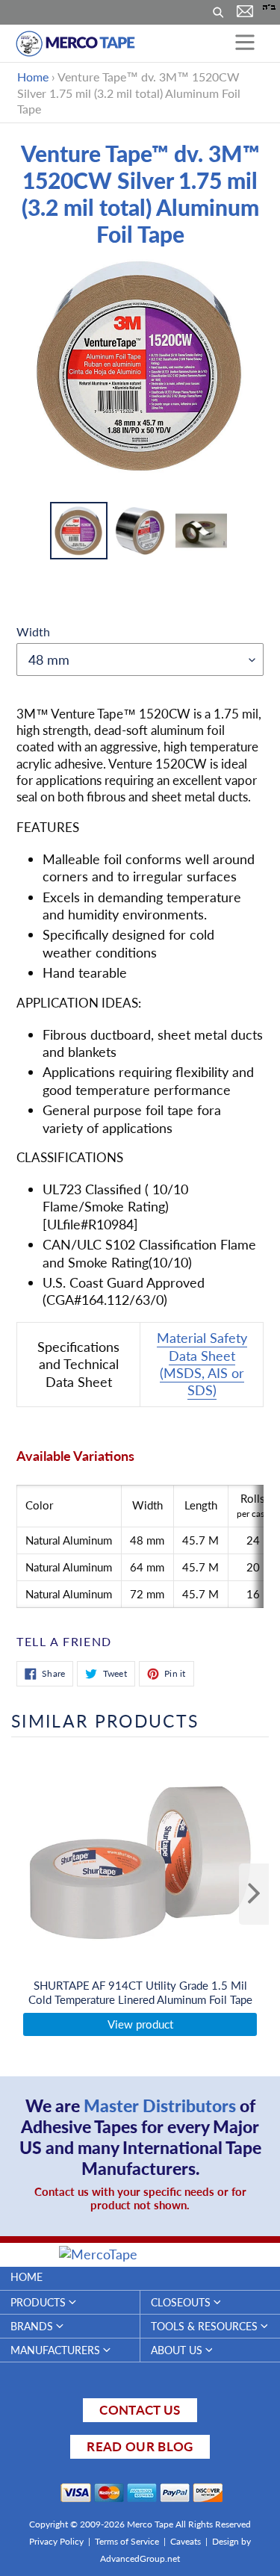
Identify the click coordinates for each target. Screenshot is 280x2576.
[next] (254, 1894)
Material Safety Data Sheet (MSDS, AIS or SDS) (202, 1364)
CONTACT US (140, 2410)
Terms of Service (127, 2541)
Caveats (186, 2541)
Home (33, 77)
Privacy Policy (56, 2541)
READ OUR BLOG (140, 2446)
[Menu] (245, 43)
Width (33, 631)
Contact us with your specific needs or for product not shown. (140, 2198)
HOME (27, 2277)
